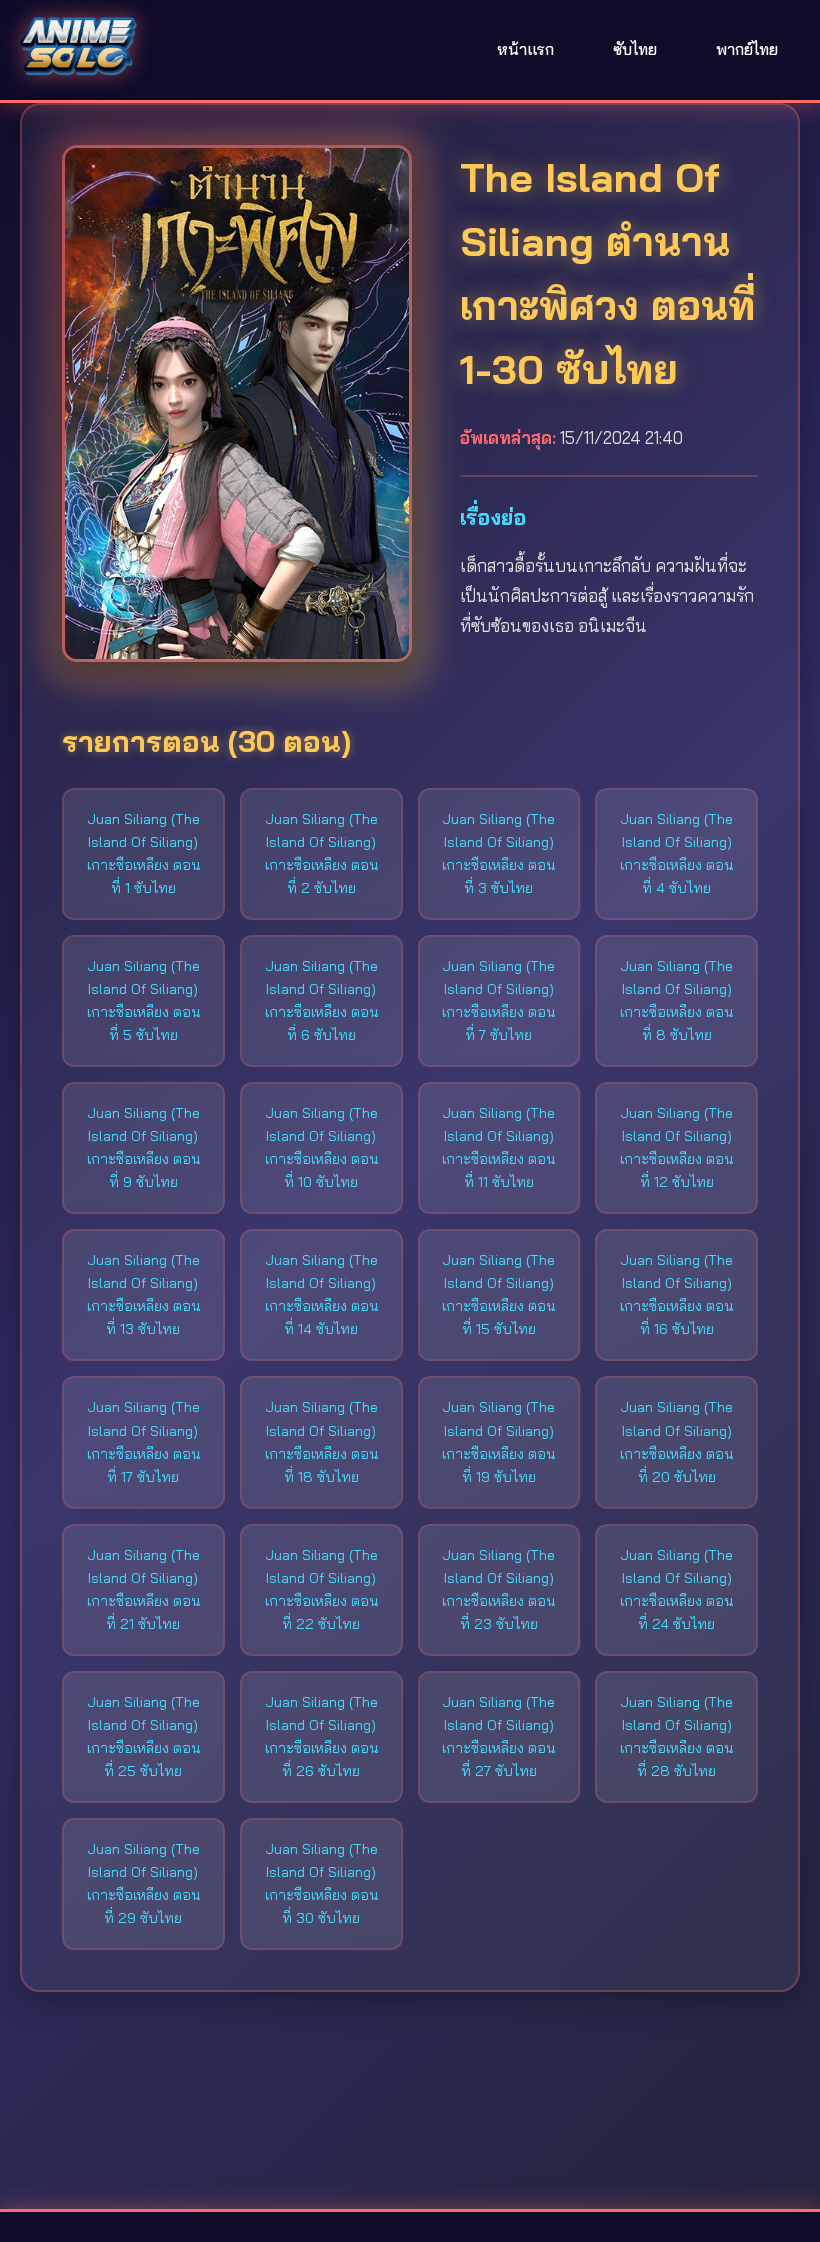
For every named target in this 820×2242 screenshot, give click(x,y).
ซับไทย (635, 49)
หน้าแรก (525, 49)
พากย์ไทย (747, 49)
